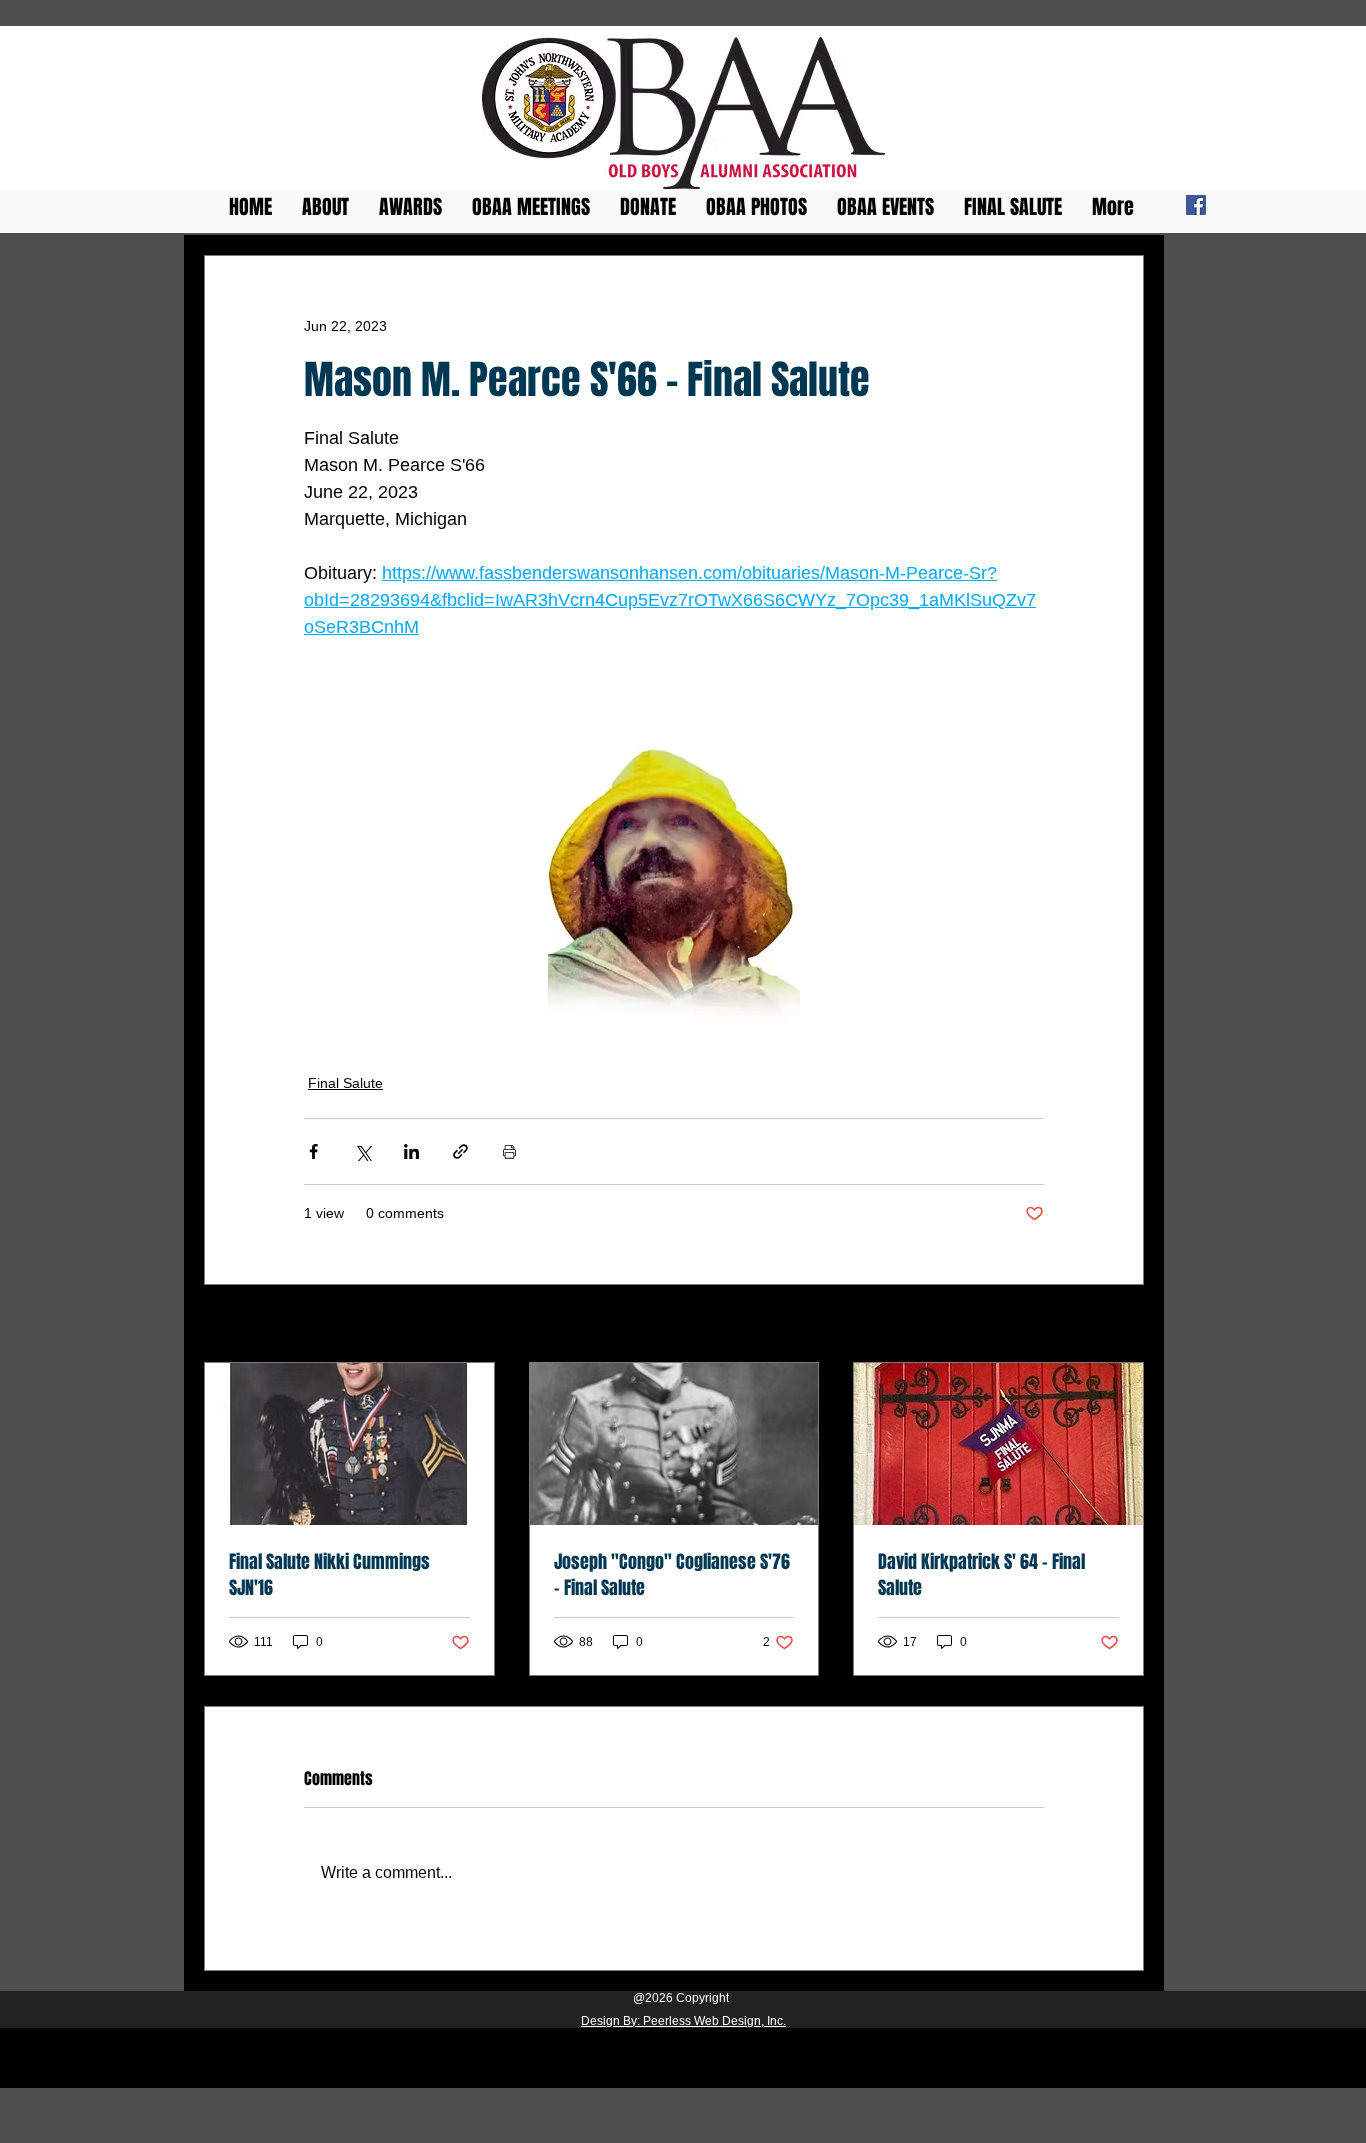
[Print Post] (509, 1151)
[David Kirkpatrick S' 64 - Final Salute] (998, 1444)
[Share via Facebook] (313, 1151)
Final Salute (345, 1083)
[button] (410, 203)
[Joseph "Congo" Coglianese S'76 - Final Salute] (674, 1444)
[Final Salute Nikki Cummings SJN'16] (349, 1444)
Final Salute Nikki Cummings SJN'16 (329, 1575)
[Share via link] (460, 1151)
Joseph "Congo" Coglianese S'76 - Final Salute (672, 1575)
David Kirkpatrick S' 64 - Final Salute (981, 1575)
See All (1122, 1325)
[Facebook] (1196, 205)
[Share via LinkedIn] (411, 1151)
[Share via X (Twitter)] (362, 1151)
